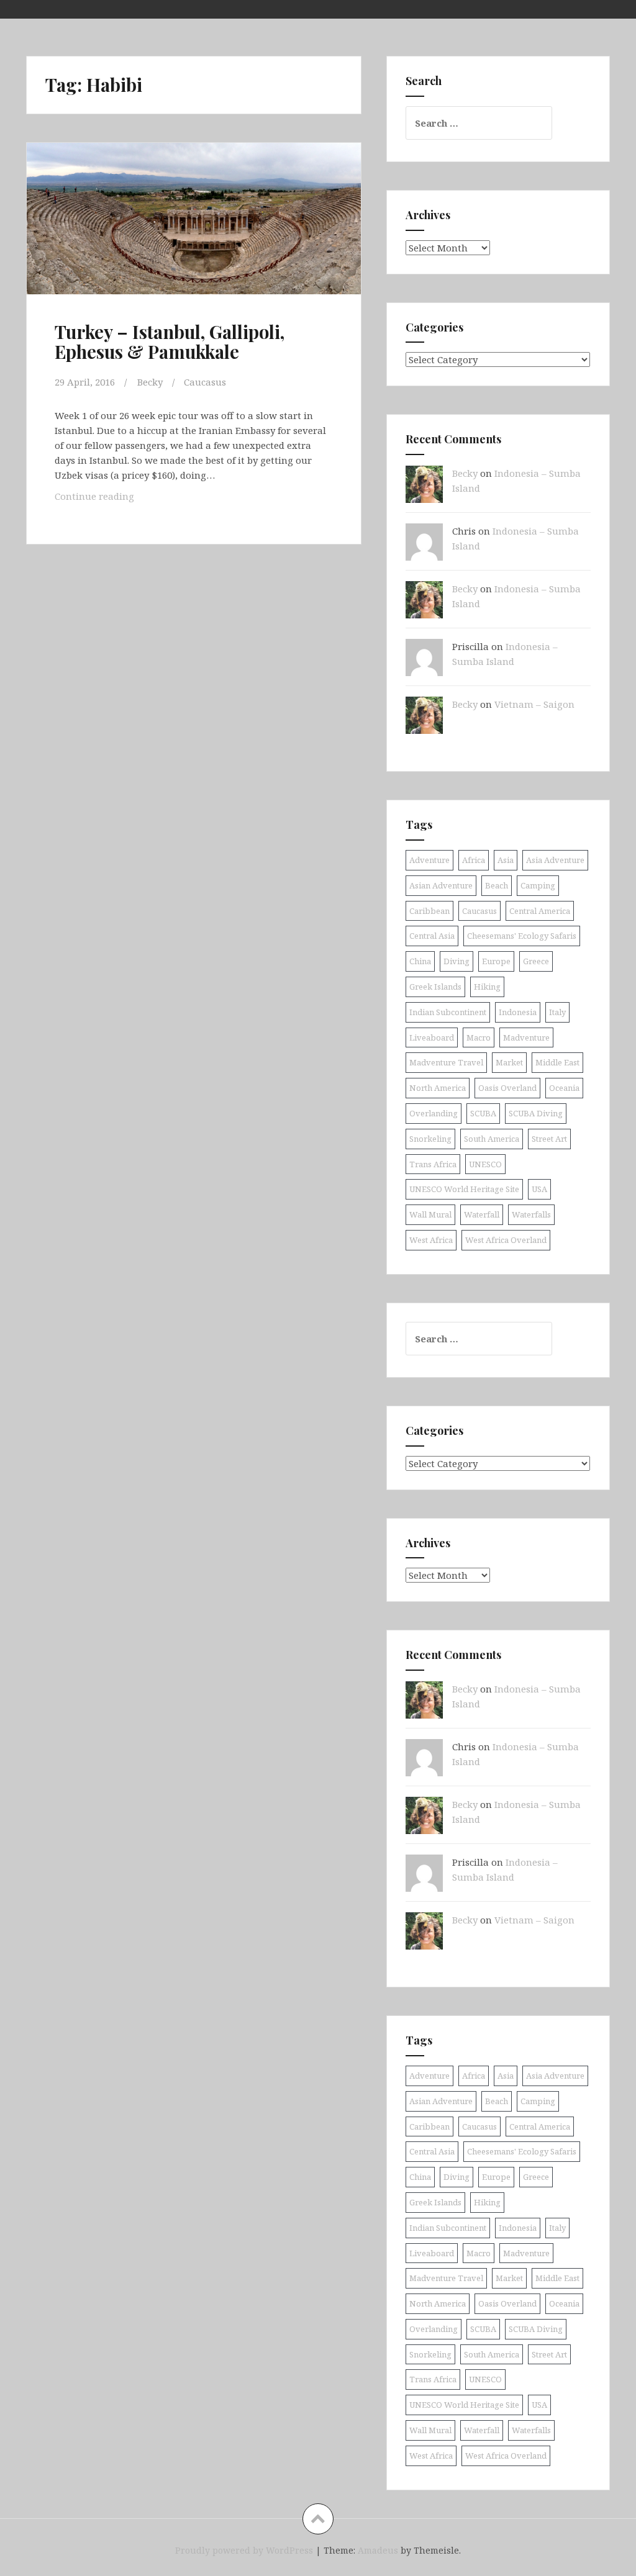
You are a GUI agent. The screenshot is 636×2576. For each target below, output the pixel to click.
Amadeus (378, 2550)
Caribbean (429, 911)
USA (539, 1189)
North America (438, 1088)
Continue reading (120, 499)
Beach (497, 885)
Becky (150, 382)
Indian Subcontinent (448, 1012)
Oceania (564, 1088)
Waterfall (482, 1214)
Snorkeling (430, 1139)
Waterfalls (531, 1214)
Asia (506, 860)
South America (492, 1139)
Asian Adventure (441, 885)
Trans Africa (433, 1164)
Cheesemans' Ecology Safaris (522, 936)
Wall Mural (430, 1214)
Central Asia (432, 936)
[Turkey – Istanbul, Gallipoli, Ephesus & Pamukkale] (198, 234)
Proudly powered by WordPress (244, 2550)
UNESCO (485, 1164)
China (420, 961)
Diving (457, 961)
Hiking (487, 987)
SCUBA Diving (536, 1113)
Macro (479, 1037)
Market (509, 1062)
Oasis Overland (507, 1088)
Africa (474, 860)
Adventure (429, 860)
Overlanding (434, 1113)
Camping (538, 885)
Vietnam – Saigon (534, 704)
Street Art (549, 1139)
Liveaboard (432, 1037)
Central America (540, 911)
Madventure (526, 1037)
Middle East (557, 1062)
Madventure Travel (446, 1062)
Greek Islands (435, 987)
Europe (496, 961)
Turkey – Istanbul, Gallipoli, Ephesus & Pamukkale (170, 341)
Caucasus (205, 382)
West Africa (431, 1240)
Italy (557, 1012)
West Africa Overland (506, 1240)
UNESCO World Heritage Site (464, 1189)
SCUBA (483, 1113)
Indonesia (518, 1012)
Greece (536, 961)
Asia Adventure (555, 860)
